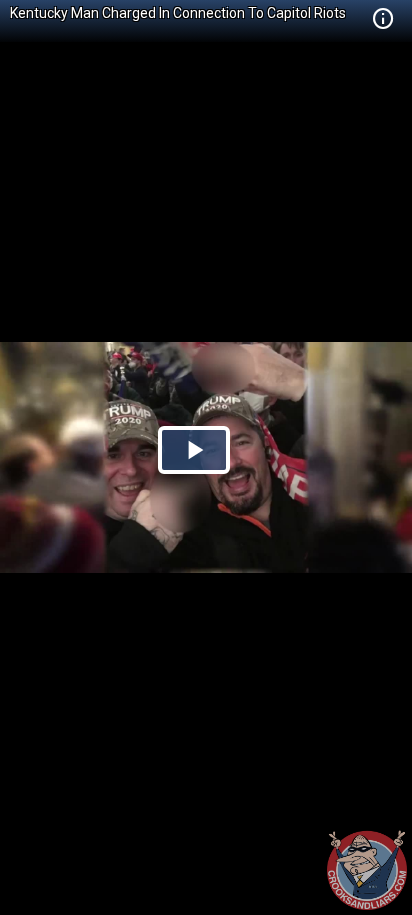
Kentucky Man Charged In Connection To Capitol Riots (178, 13)
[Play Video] (194, 450)
